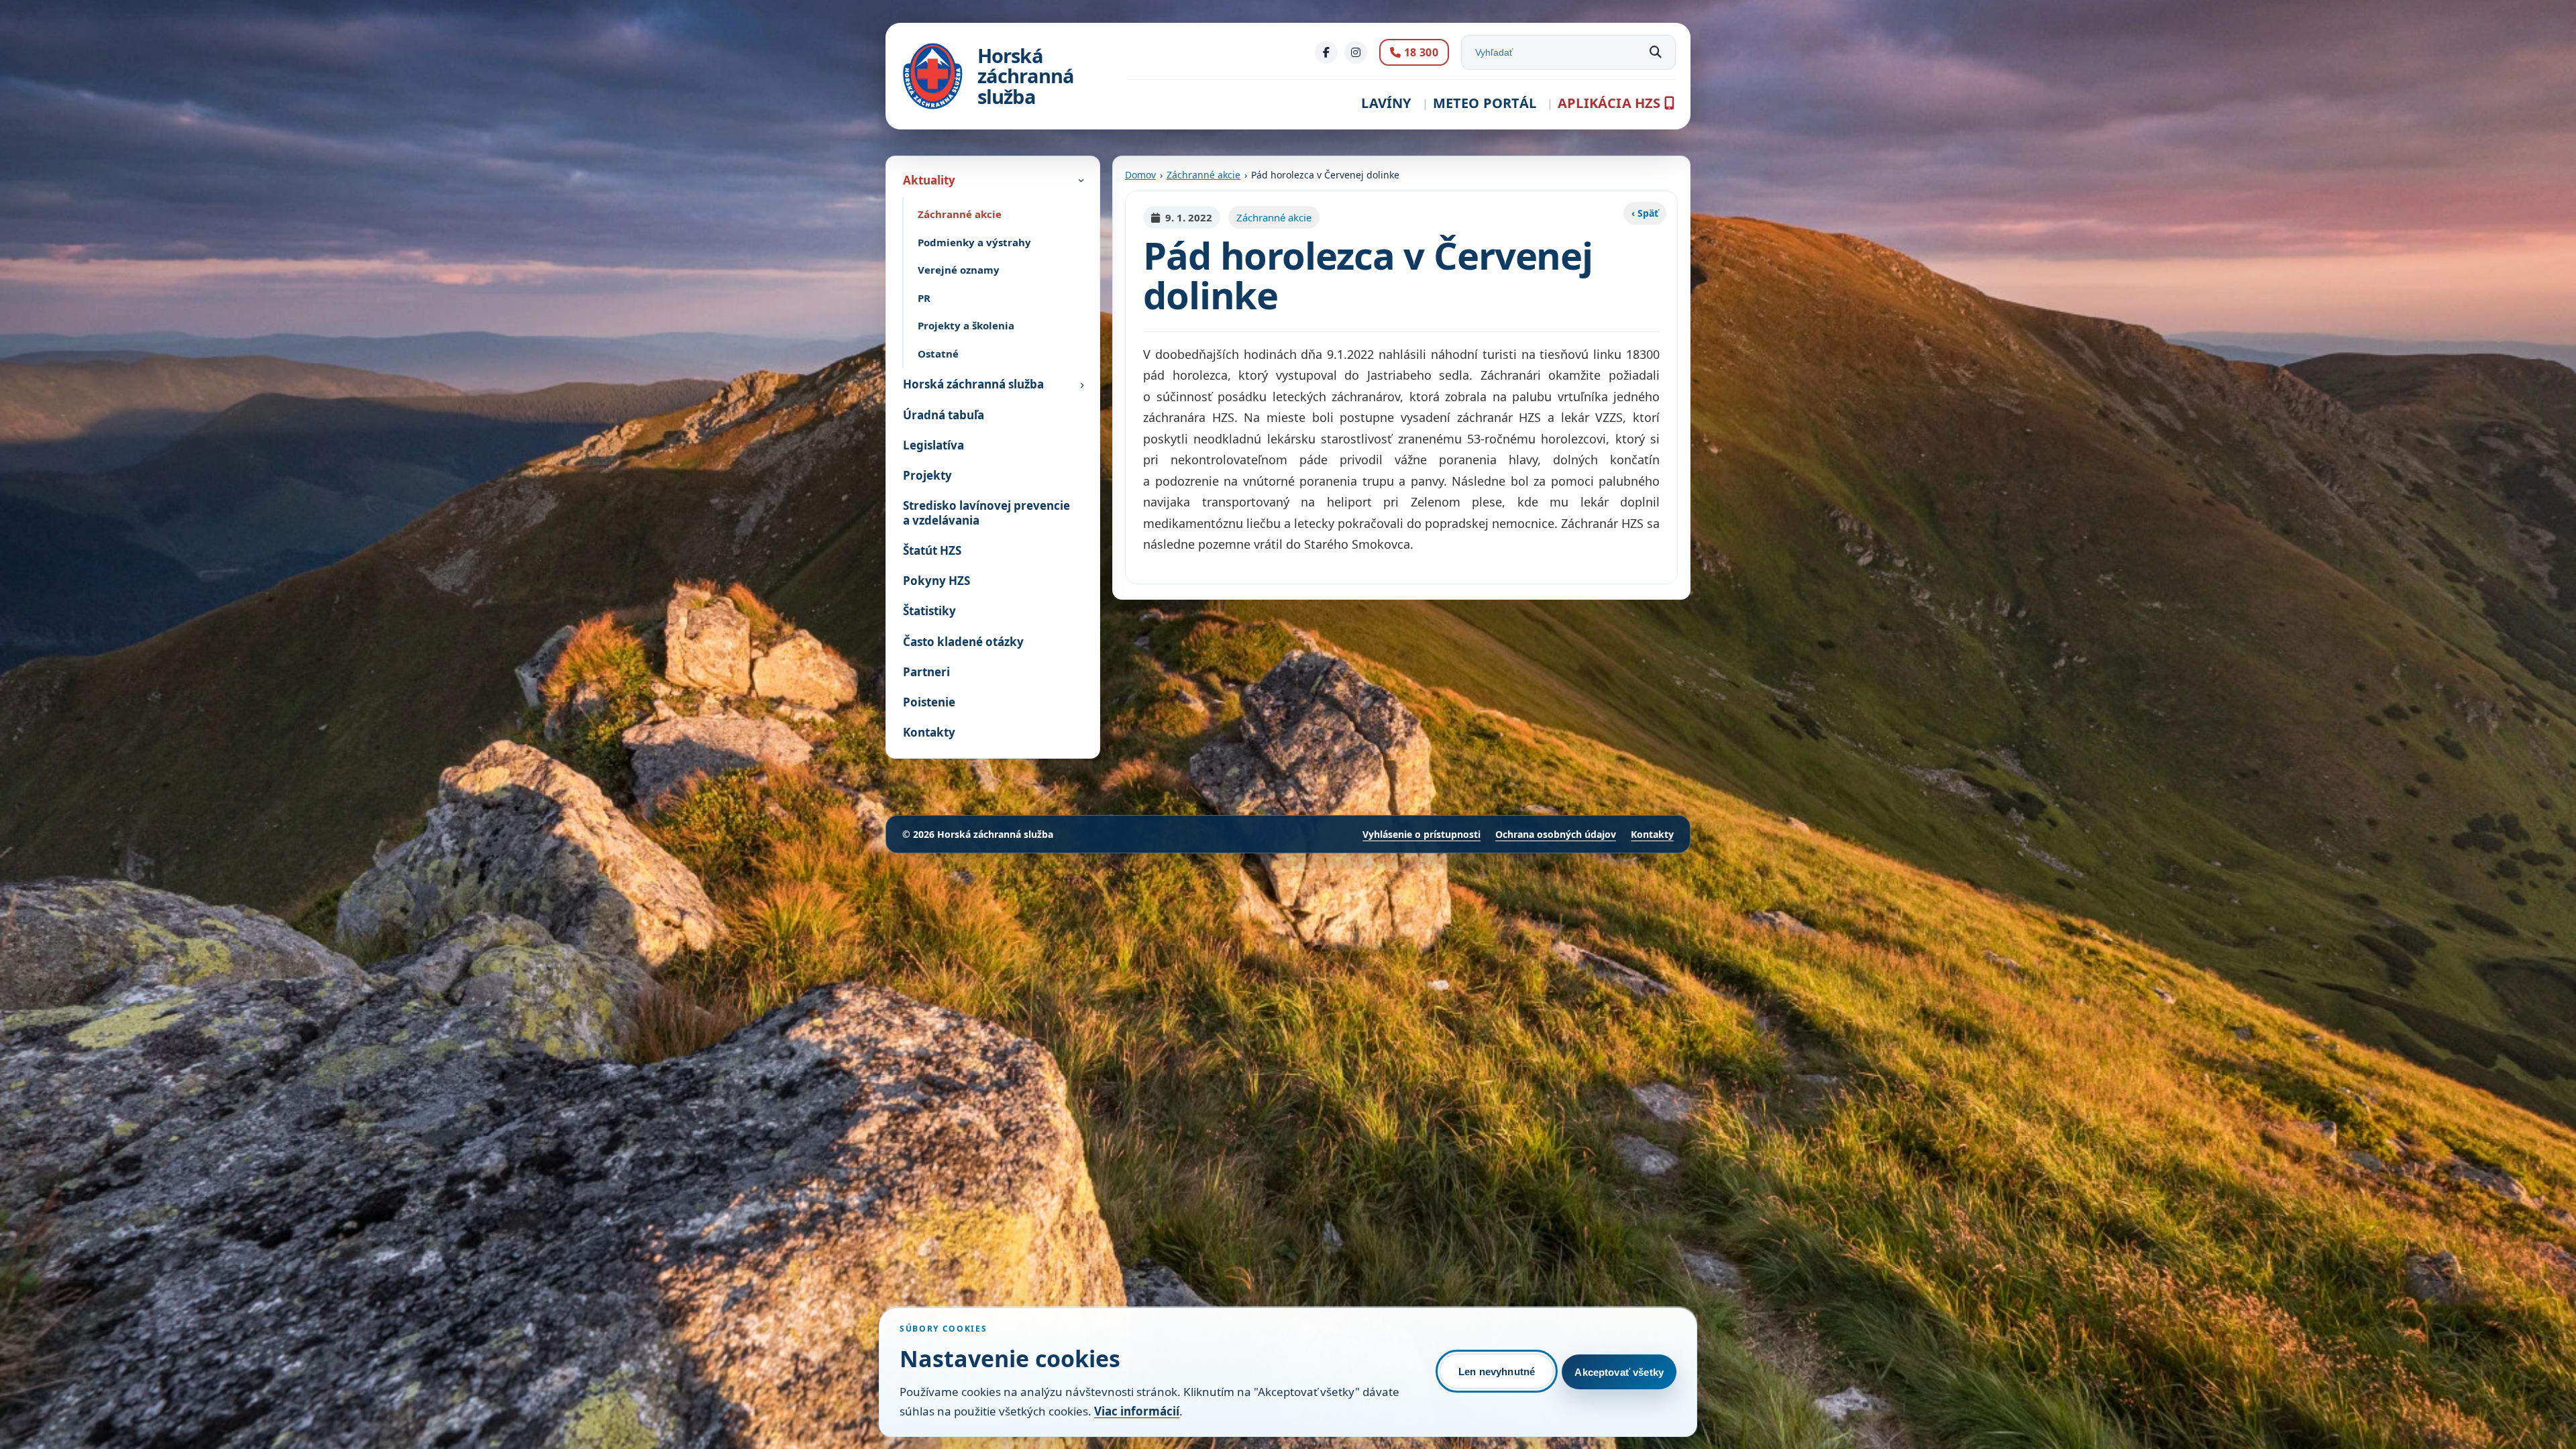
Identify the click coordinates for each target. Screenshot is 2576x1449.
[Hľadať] (1656, 52)
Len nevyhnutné (1497, 1372)
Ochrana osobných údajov (1556, 834)
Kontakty (1652, 834)
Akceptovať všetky (1619, 1372)
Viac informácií (1137, 1411)
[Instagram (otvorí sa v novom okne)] (1356, 52)
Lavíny (1386, 103)
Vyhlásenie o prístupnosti (1421, 834)
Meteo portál (1485, 103)
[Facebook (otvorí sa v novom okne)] (1326, 52)
